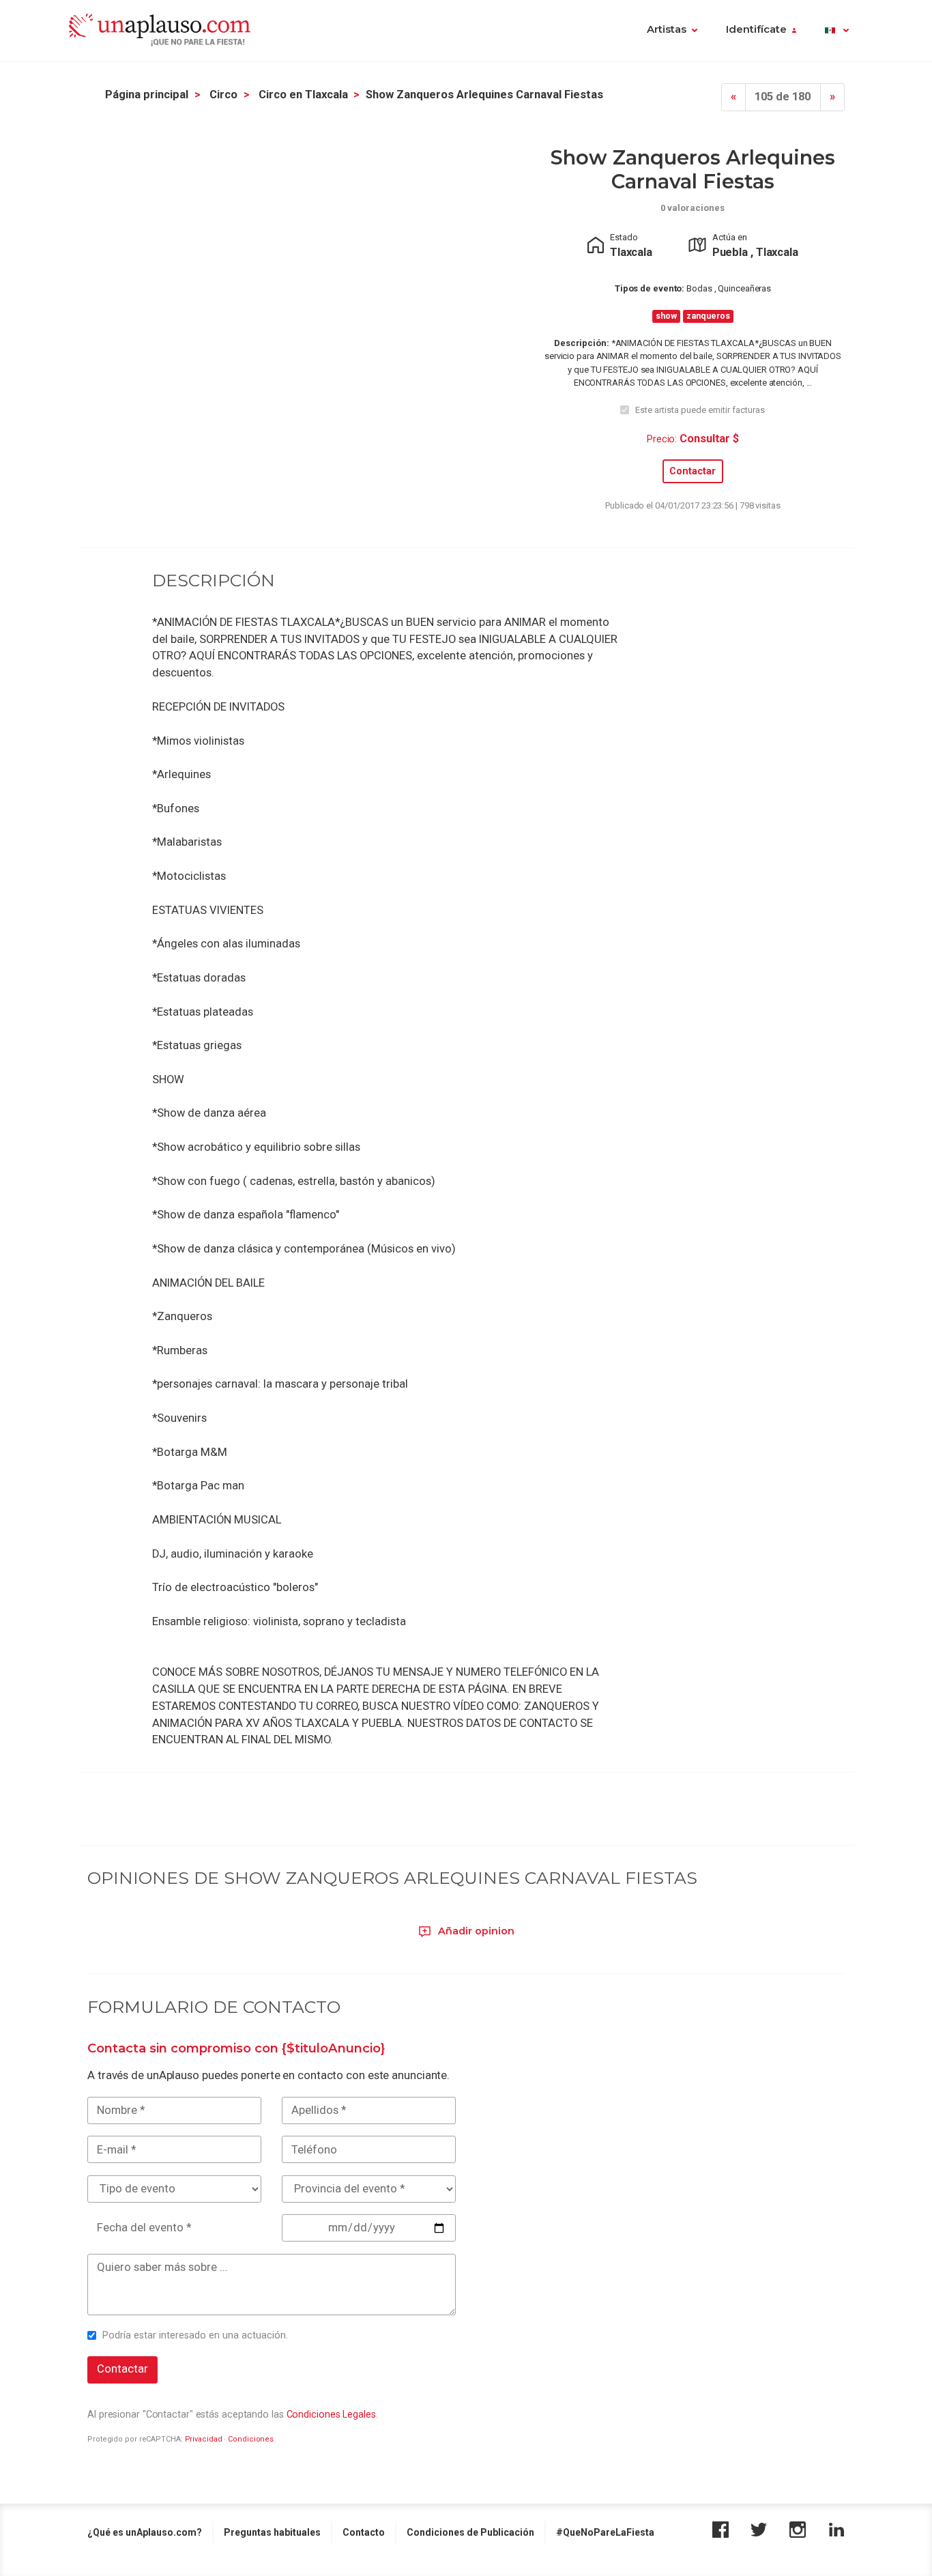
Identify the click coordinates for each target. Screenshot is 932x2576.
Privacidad (204, 2439)
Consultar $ (709, 439)
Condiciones (251, 2439)
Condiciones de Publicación (470, 2532)
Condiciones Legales (331, 2414)
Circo (223, 95)
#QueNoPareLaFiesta (605, 2532)
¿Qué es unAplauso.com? (145, 2532)
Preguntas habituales (272, 2532)
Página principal (147, 95)
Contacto (364, 2532)
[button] (837, 31)
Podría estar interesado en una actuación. (195, 2335)
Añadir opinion (475, 1931)
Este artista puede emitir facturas (700, 410)
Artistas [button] (667, 29)
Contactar (693, 471)
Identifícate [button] (756, 29)
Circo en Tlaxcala (303, 95)
